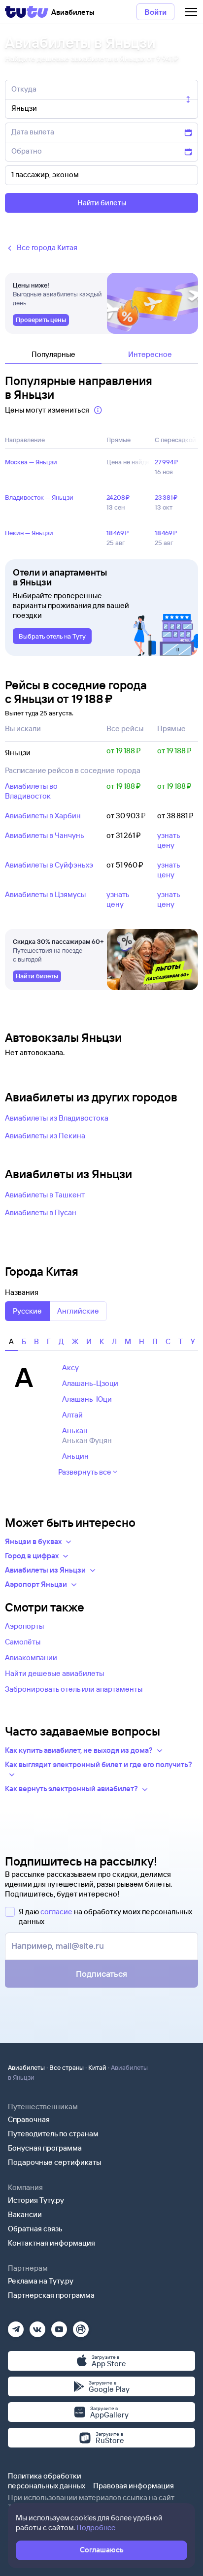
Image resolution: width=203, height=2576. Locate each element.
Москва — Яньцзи (31, 462)
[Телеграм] (16, 2326)
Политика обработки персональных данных (47, 2481)
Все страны (67, 2067)
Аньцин (75, 1456)
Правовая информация (134, 2486)
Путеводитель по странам (53, 2134)
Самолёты (23, 1642)
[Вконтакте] (37, 2326)
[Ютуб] (59, 2326)
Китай (97, 2067)
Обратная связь (35, 2229)
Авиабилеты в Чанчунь (45, 835)
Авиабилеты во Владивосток (31, 791)
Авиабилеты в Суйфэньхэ (49, 865)
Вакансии (25, 2214)
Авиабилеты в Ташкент (45, 1195)
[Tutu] (27, 12)
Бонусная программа (45, 2148)
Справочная (29, 2119)
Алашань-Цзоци (90, 1383)
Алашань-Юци (87, 1399)
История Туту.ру (36, 2200)
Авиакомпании (31, 1658)
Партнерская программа (51, 2295)
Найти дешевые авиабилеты (54, 1673)
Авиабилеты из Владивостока (57, 1118)
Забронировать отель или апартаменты (74, 1689)
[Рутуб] (81, 2326)
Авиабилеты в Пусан (41, 1212)
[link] (41, 320)
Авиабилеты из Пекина (45, 1136)
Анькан (75, 1431)
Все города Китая (47, 247)
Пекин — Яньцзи (29, 533)
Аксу (70, 1368)
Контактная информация (51, 2243)
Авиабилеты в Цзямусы (45, 894)
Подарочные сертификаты (54, 2162)
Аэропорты (24, 1626)
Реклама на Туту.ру (41, 2281)
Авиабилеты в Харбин (43, 816)
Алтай (72, 1415)
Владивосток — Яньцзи (39, 497)
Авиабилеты (26, 2067)
